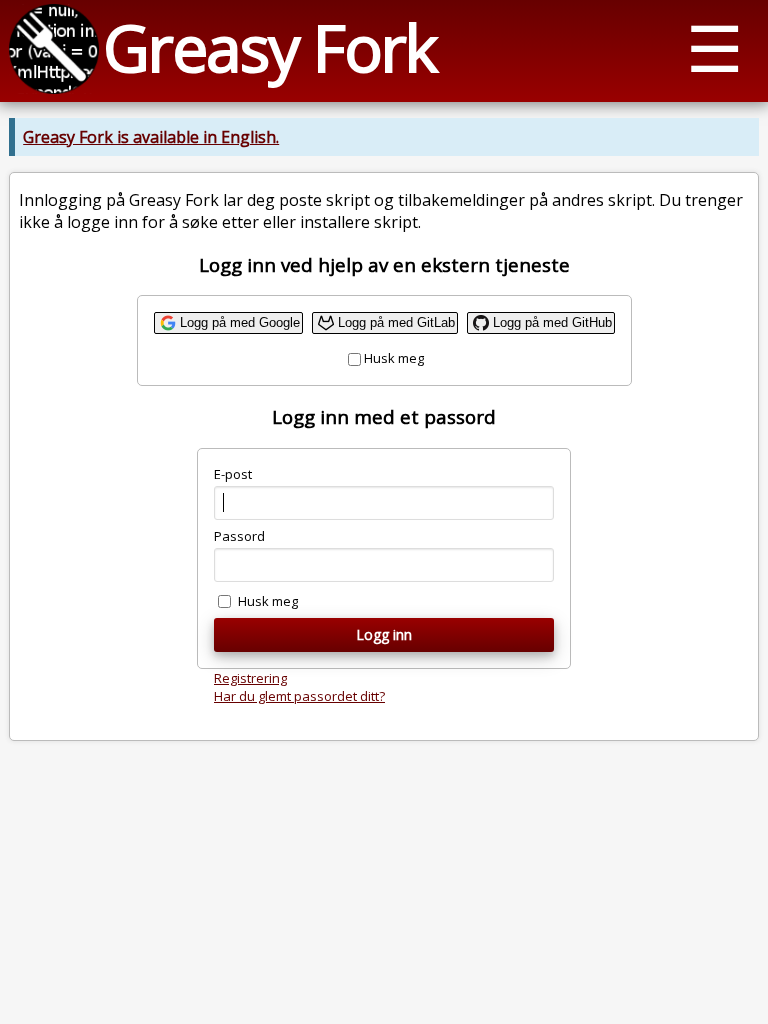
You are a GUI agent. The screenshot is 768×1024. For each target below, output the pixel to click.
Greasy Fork (269, 47)
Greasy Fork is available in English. (151, 137)
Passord (239, 536)
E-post (233, 474)
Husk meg (394, 358)
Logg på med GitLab (396, 322)
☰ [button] (714, 47)
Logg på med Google (240, 322)
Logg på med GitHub (552, 322)
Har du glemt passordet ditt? (299, 696)
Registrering (250, 678)
